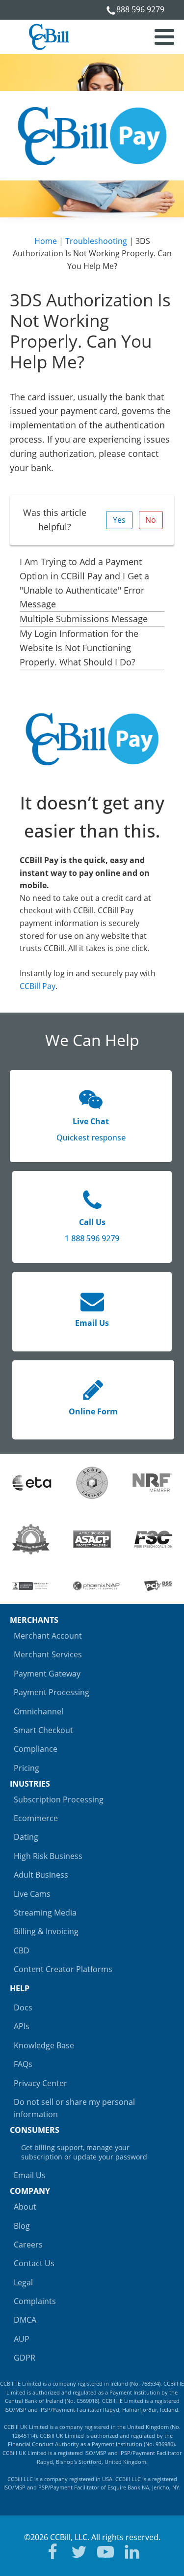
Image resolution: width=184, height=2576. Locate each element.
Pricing (26, 1768)
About (25, 2207)
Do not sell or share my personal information (74, 2108)
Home (46, 241)
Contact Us (34, 2263)
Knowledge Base (44, 2045)
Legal (23, 2282)
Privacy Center (40, 2083)
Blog (22, 2226)
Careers (28, 2245)
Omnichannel (39, 1711)
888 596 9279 (140, 9)
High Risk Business (48, 1856)
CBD (22, 1950)
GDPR (25, 2358)
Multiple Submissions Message (84, 619)
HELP (20, 1988)
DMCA (25, 2320)
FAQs (23, 2064)
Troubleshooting (96, 241)
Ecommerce (36, 1818)
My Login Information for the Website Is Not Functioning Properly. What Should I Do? (79, 648)
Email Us (30, 2175)
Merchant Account (48, 1636)
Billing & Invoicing (46, 1931)
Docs (23, 2007)
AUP (22, 2339)
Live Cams (32, 1894)
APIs (22, 2026)
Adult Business (41, 1875)
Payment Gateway (47, 1674)
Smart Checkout (43, 1730)
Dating (26, 1837)
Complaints (35, 2301)
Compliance (36, 1749)
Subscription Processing (59, 1799)
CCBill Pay (38, 986)
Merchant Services (48, 1654)
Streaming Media (45, 1913)
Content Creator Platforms (63, 1969)
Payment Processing (52, 1692)
